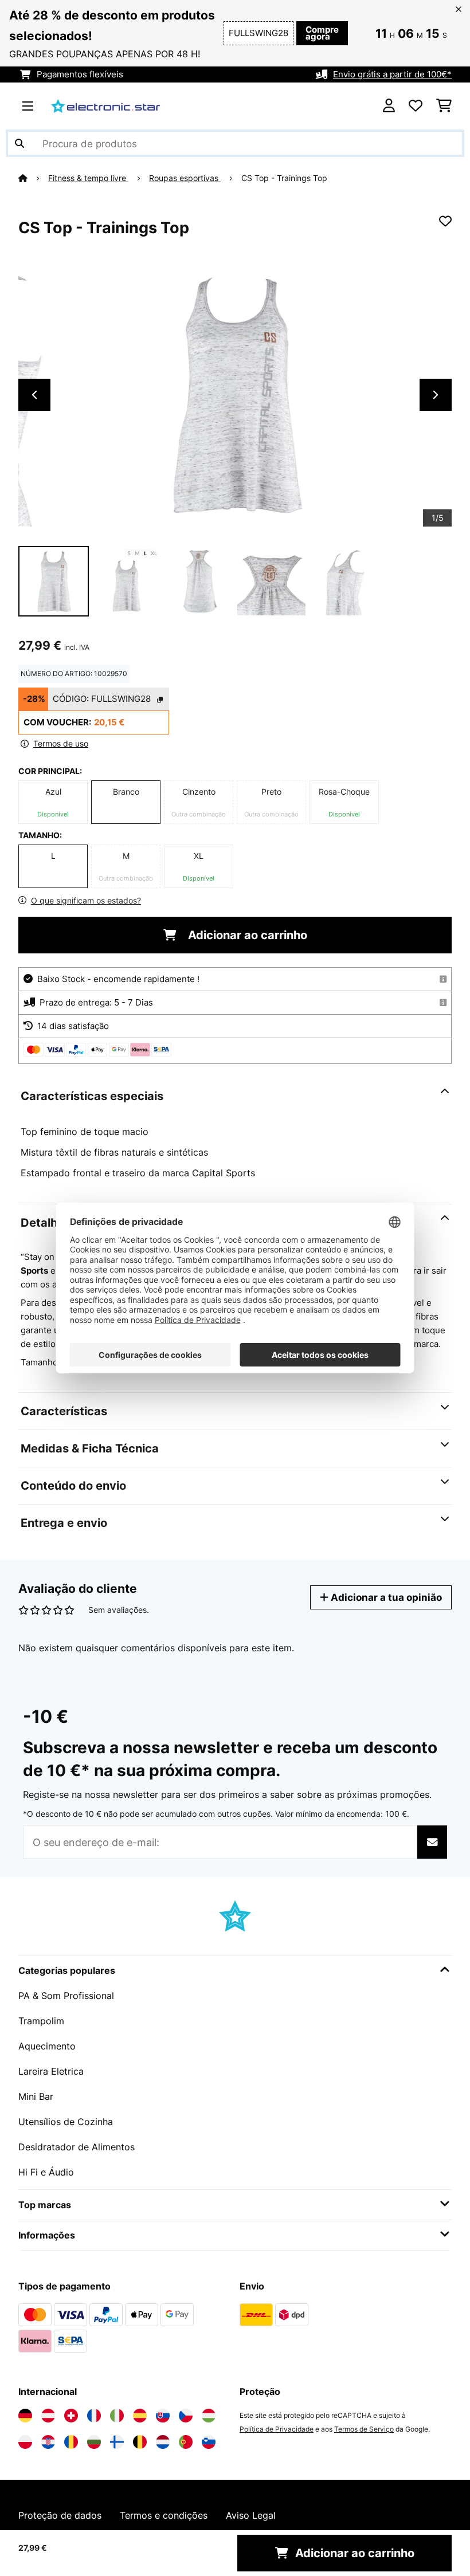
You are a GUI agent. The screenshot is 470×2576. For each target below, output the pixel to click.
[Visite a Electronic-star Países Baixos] (163, 2442)
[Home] (33, 178)
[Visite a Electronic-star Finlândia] (117, 2442)
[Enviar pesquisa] (19, 143)
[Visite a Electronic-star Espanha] (140, 2416)
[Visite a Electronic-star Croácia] (48, 2442)
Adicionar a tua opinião (385, 1597)
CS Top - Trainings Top (284, 178)
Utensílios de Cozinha (66, 2122)
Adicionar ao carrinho (246, 935)
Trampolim (41, 2021)
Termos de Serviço (364, 2429)
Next (436, 395)
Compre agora (322, 33)
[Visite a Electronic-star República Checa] (186, 2416)
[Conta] (389, 106)
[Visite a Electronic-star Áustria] (48, 2416)
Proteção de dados (60, 2515)
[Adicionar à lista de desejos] (445, 221)
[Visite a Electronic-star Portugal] (186, 2442)
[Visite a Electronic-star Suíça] (71, 2416)
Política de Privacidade (277, 2429)
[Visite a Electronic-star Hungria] (209, 2416)
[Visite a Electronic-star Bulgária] (94, 2442)
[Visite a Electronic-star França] (94, 2416)
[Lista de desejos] (416, 106)
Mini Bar (36, 2096)
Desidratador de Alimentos (77, 2147)
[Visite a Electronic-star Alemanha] (25, 2416)
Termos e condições (164, 2515)
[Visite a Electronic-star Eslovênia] (209, 2442)
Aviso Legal (251, 2515)
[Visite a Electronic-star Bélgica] (140, 2442)
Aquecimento (47, 2046)
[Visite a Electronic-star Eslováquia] (163, 2416)
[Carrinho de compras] (444, 106)
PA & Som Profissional (66, 1996)
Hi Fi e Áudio (46, 2172)
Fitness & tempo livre (88, 178)
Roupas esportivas (185, 178)
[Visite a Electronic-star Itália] (117, 2416)
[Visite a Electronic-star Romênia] (71, 2442)
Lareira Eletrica (51, 2071)
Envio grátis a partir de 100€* (392, 74)
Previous (34, 395)
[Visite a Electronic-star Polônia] (25, 2442)
